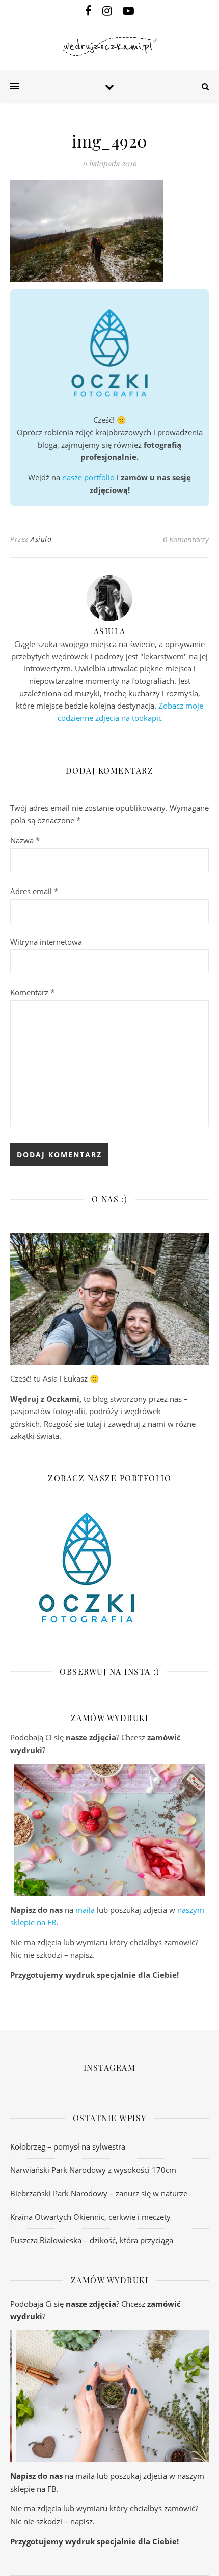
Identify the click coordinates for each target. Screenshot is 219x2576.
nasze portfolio (88, 477)
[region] (109, 1830)
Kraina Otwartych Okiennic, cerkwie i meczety (90, 2217)
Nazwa (25, 840)
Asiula (41, 539)
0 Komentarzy (186, 539)
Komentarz (32, 992)
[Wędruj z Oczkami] (109, 47)
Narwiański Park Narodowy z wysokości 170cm (93, 2170)
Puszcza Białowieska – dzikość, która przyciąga (92, 2240)
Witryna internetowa (46, 942)
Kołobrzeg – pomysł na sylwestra (68, 2146)
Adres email (34, 891)
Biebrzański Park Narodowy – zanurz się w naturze (99, 2193)
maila (85, 1910)
